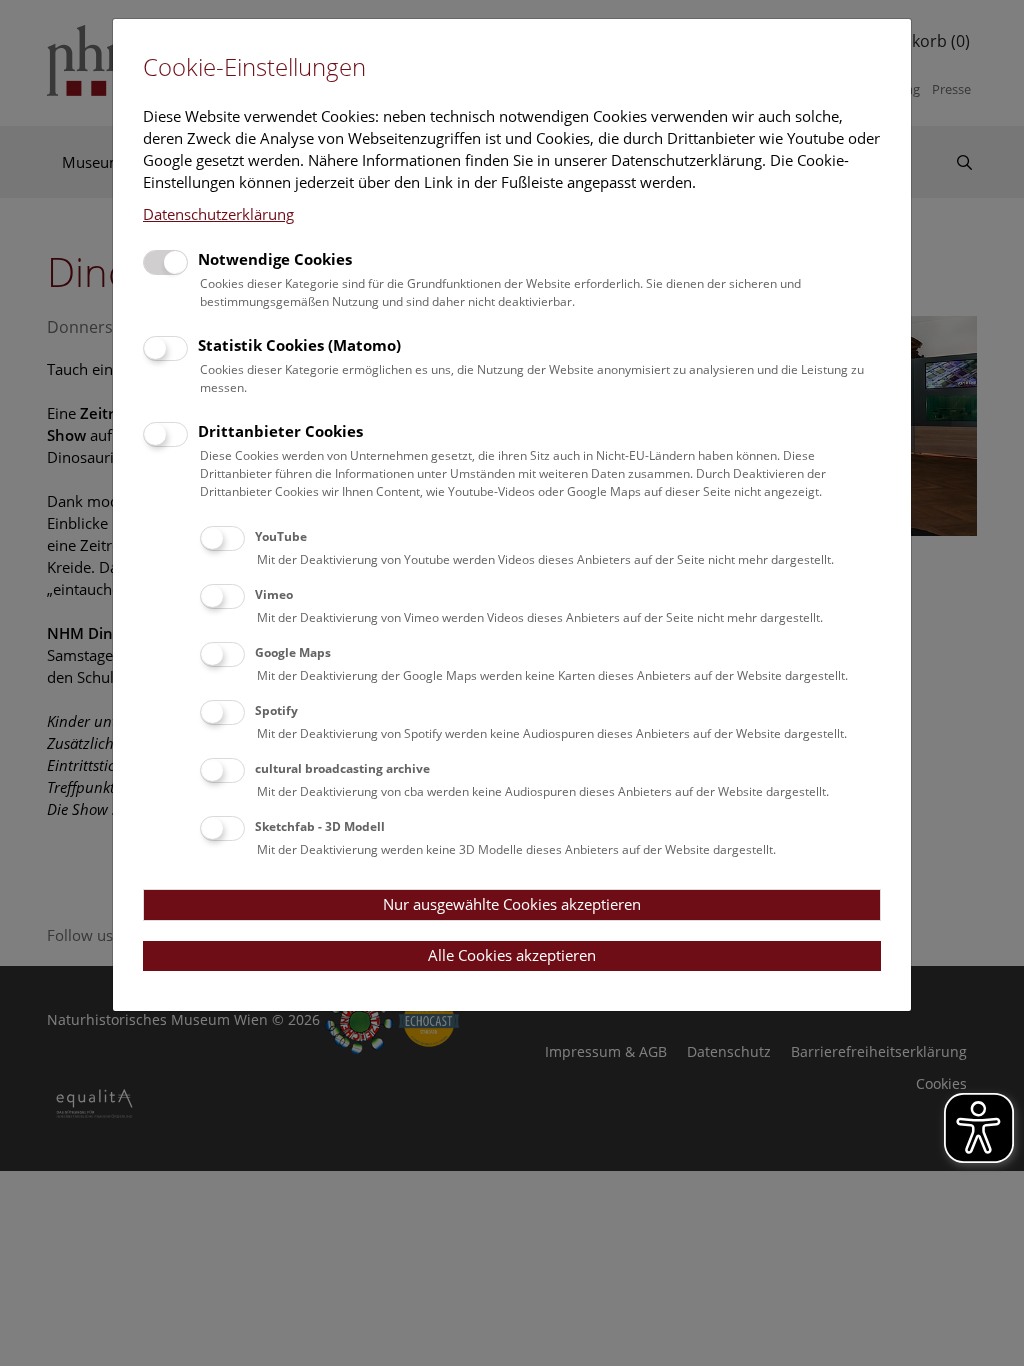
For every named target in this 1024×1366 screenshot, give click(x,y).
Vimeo (274, 594)
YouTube (281, 536)
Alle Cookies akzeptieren (512, 955)
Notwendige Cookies (275, 259)
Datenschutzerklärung (218, 214)
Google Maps (293, 652)
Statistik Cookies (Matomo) (299, 345)
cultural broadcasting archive (342, 768)
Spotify (276, 710)
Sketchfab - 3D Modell (320, 826)
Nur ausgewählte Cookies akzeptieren (512, 904)
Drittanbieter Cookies (280, 431)
